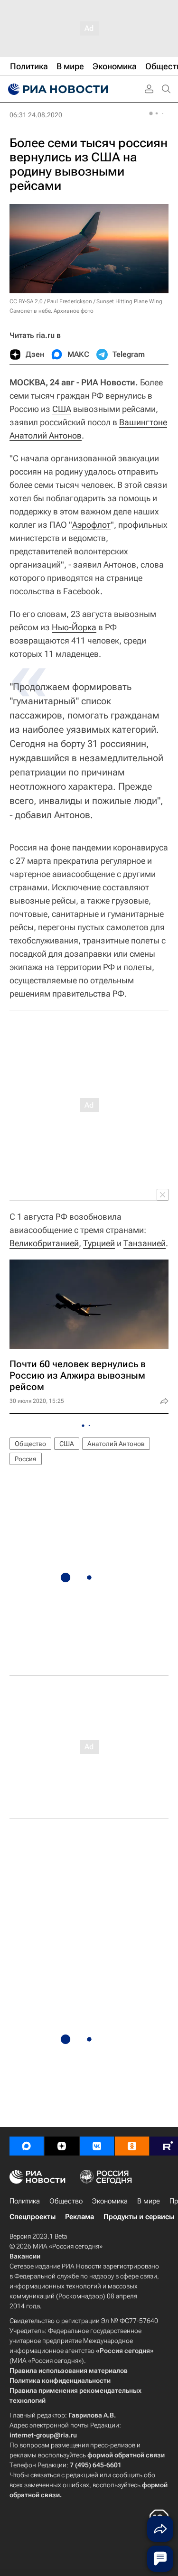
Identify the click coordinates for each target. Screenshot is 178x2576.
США (62, 409)
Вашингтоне (143, 422)
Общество (30, 1444)
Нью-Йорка (74, 627)
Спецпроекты (33, 2217)
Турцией (99, 1243)
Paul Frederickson (70, 301)
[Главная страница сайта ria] (57, 89)
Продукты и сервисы (139, 2217)
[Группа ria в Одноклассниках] (132, 2146)
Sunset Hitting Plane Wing (129, 301)
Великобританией (44, 1243)
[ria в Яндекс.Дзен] (62, 2146)
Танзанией (145, 1243)
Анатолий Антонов (46, 435)
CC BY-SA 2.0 (26, 301)
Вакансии (25, 2256)
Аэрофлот (91, 525)
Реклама (80, 2217)
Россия (26, 1459)
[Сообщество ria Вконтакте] (97, 2146)
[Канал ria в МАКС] (27, 2146)
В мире (149, 2201)
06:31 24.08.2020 (36, 115)
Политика (25, 2201)
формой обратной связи (126, 2455)
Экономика (110, 2201)
